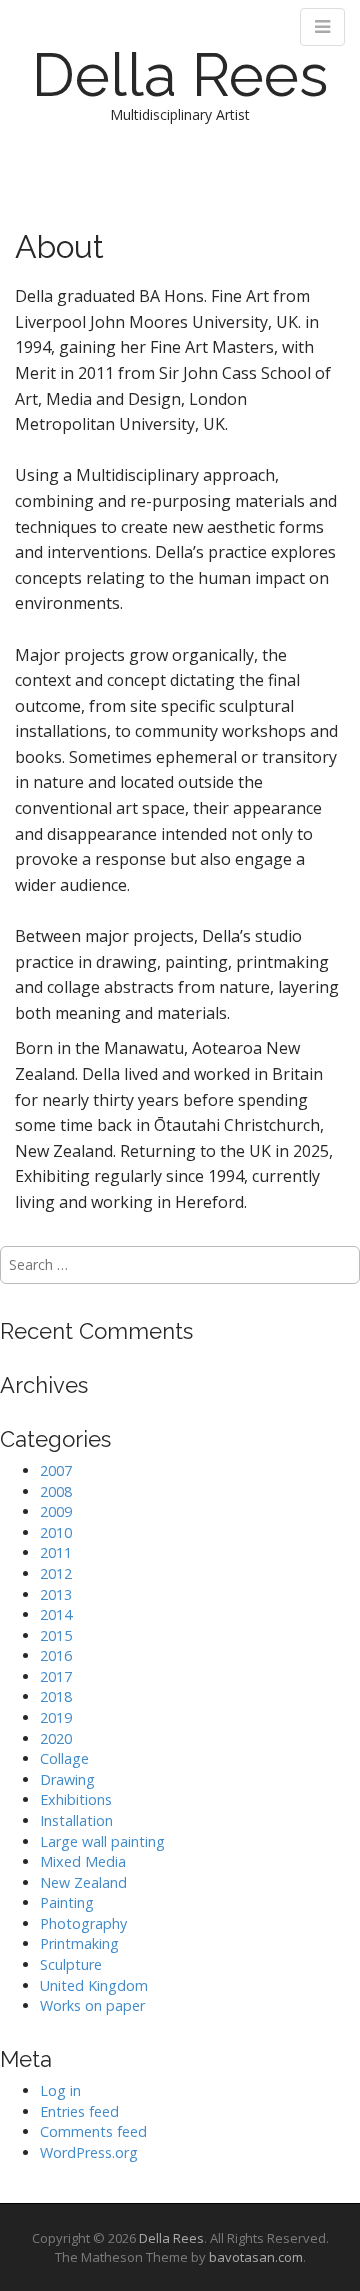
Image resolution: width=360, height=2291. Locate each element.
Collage (64, 1758)
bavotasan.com (256, 2257)
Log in (60, 2090)
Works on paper (92, 2005)
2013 (56, 1594)
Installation (76, 1820)
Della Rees (180, 75)
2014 (56, 1614)
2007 (56, 1470)
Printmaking (79, 1943)
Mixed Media (83, 1861)
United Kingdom (94, 1985)
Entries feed (79, 2111)
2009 (56, 1511)
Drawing (67, 1779)
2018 (56, 1696)
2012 (56, 1573)
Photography (83, 1923)
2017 (56, 1676)
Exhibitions (76, 1799)
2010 (56, 1532)
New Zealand (83, 1882)
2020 (56, 1738)
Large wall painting (102, 1841)
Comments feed (93, 2131)
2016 (56, 1655)
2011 (56, 1552)
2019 (56, 1717)
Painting (67, 1902)
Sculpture (71, 1964)
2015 (56, 1635)
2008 (56, 1491)
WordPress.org (89, 2152)
